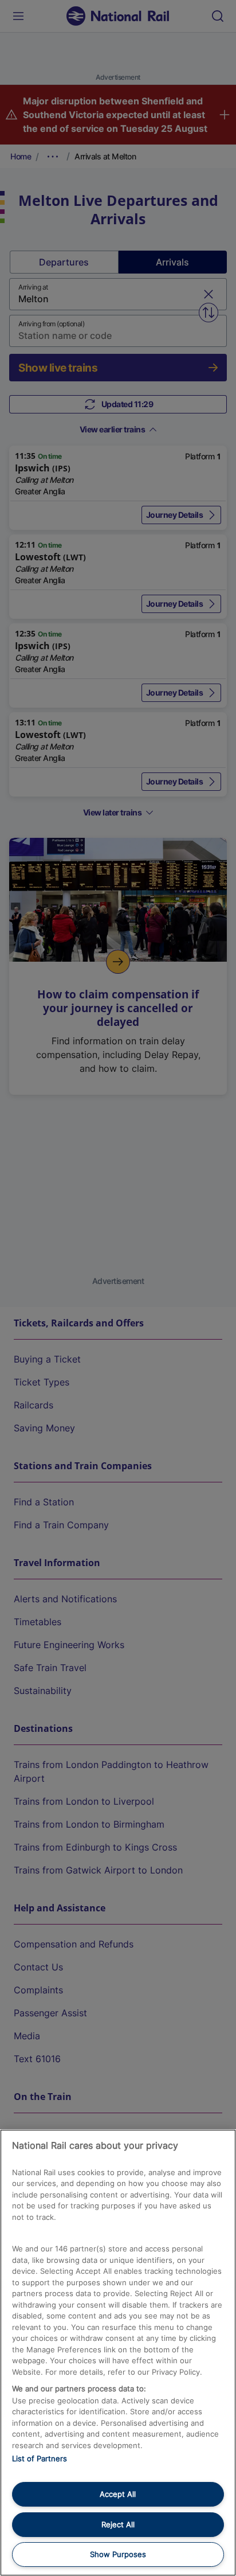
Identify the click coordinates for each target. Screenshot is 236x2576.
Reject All (118, 2524)
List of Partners (40, 2458)
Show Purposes (118, 2554)
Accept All (118, 2494)
